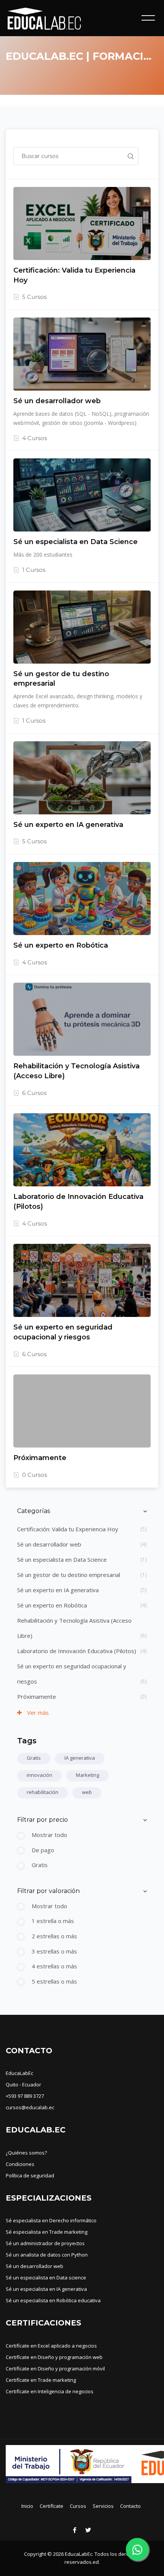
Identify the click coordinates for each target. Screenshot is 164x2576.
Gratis (34, 1758)
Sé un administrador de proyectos (45, 2243)
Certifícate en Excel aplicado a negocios (51, 2346)
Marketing (88, 1775)
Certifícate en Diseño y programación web (54, 2357)
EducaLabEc (19, 2073)
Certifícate (51, 2506)
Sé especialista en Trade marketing (47, 2232)
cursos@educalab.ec (30, 2107)
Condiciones (20, 2164)
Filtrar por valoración (48, 1891)
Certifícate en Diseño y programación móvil (55, 2369)
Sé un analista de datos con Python (47, 2255)
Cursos (78, 2506)
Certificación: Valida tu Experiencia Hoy (68, 1529)
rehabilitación (43, 1792)
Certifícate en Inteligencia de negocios (50, 2391)
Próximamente (37, 1697)
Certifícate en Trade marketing (41, 2380)
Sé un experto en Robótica (52, 1605)
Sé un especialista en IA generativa (46, 2289)
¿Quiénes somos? (26, 2153)
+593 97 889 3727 (25, 2096)
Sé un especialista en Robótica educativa (53, 2300)
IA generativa (80, 1758)
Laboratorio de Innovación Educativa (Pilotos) (77, 1651)
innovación (39, 1775)
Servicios (103, 2506)
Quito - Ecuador (23, 2084)
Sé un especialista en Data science (46, 2278)
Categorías (34, 1511)
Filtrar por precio (43, 1820)
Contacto (130, 2506)
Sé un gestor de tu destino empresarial (69, 1575)
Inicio (27, 2506)
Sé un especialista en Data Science (62, 1559)
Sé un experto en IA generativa (58, 1590)
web (87, 1792)
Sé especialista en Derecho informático (51, 2220)
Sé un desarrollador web (49, 1544)
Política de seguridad (30, 2175)
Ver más (37, 1713)
